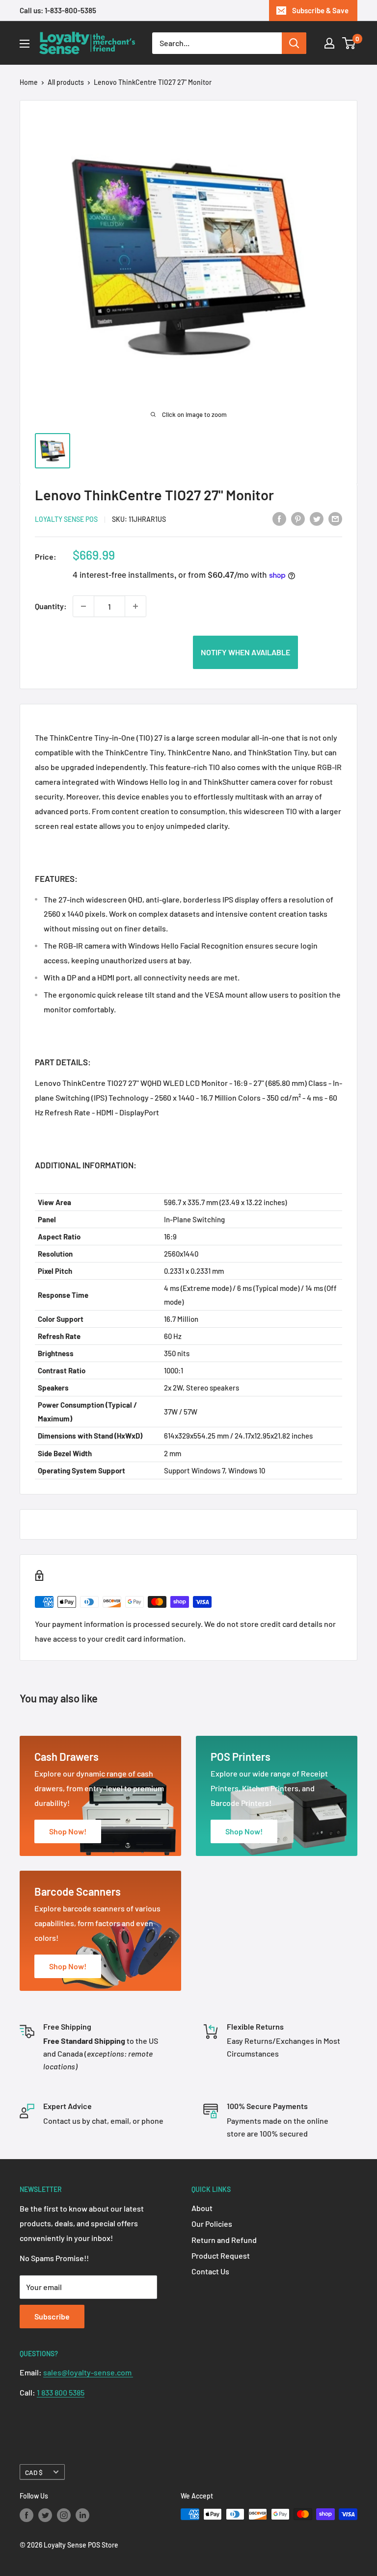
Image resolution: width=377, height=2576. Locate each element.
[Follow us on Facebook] (27, 2515)
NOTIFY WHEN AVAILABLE (245, 652)
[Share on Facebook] (279, 518)
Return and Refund (224, 2240)
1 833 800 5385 (61, 2392)
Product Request (221, 2255)
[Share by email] (335, 518)
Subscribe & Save (320, 10)
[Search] (294, 43)
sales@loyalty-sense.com (88, 2372)
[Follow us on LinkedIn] (82, 2515)
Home (29, 82)
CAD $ (34, 2472)
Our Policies (212, 2224)
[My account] (329, 43)
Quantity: (51, 606)
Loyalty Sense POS (66, 519)
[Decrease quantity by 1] (83, 606)
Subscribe (52, 2316)
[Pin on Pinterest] (298, 518)
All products (66, 82)
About (202, 2208)
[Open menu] (25, 44)
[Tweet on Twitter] (317, 518)
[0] (349, 43)
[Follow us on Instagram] (64, 2515)
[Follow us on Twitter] (45, 2515)
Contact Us (210, 2271)
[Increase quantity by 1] (135, 606)
